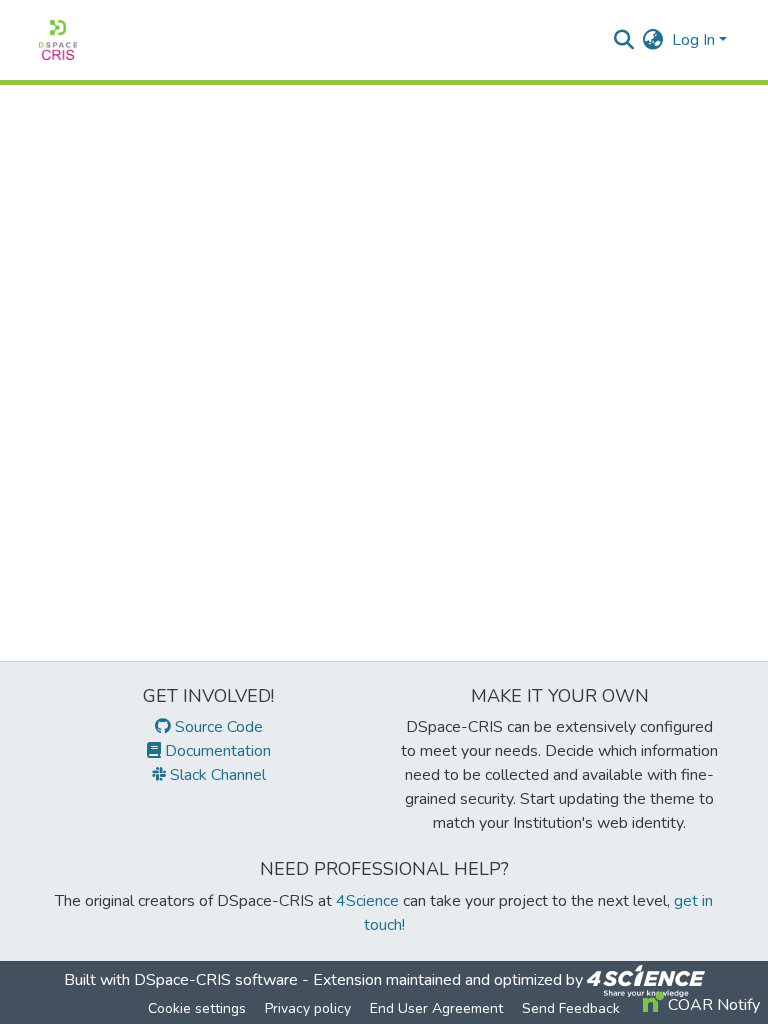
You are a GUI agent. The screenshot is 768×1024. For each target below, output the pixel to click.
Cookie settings (197, 1008)
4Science (367, 901)
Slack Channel (216, 775)
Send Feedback (571, 1008)
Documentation (216, 751)
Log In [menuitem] (693, 40)
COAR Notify (712, 1005)
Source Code (217, 727)
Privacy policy (308, 1008)
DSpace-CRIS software (216, 980)
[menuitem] (653, 40)
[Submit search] (624, 40)
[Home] (58, 40)
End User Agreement (436, 1008)
